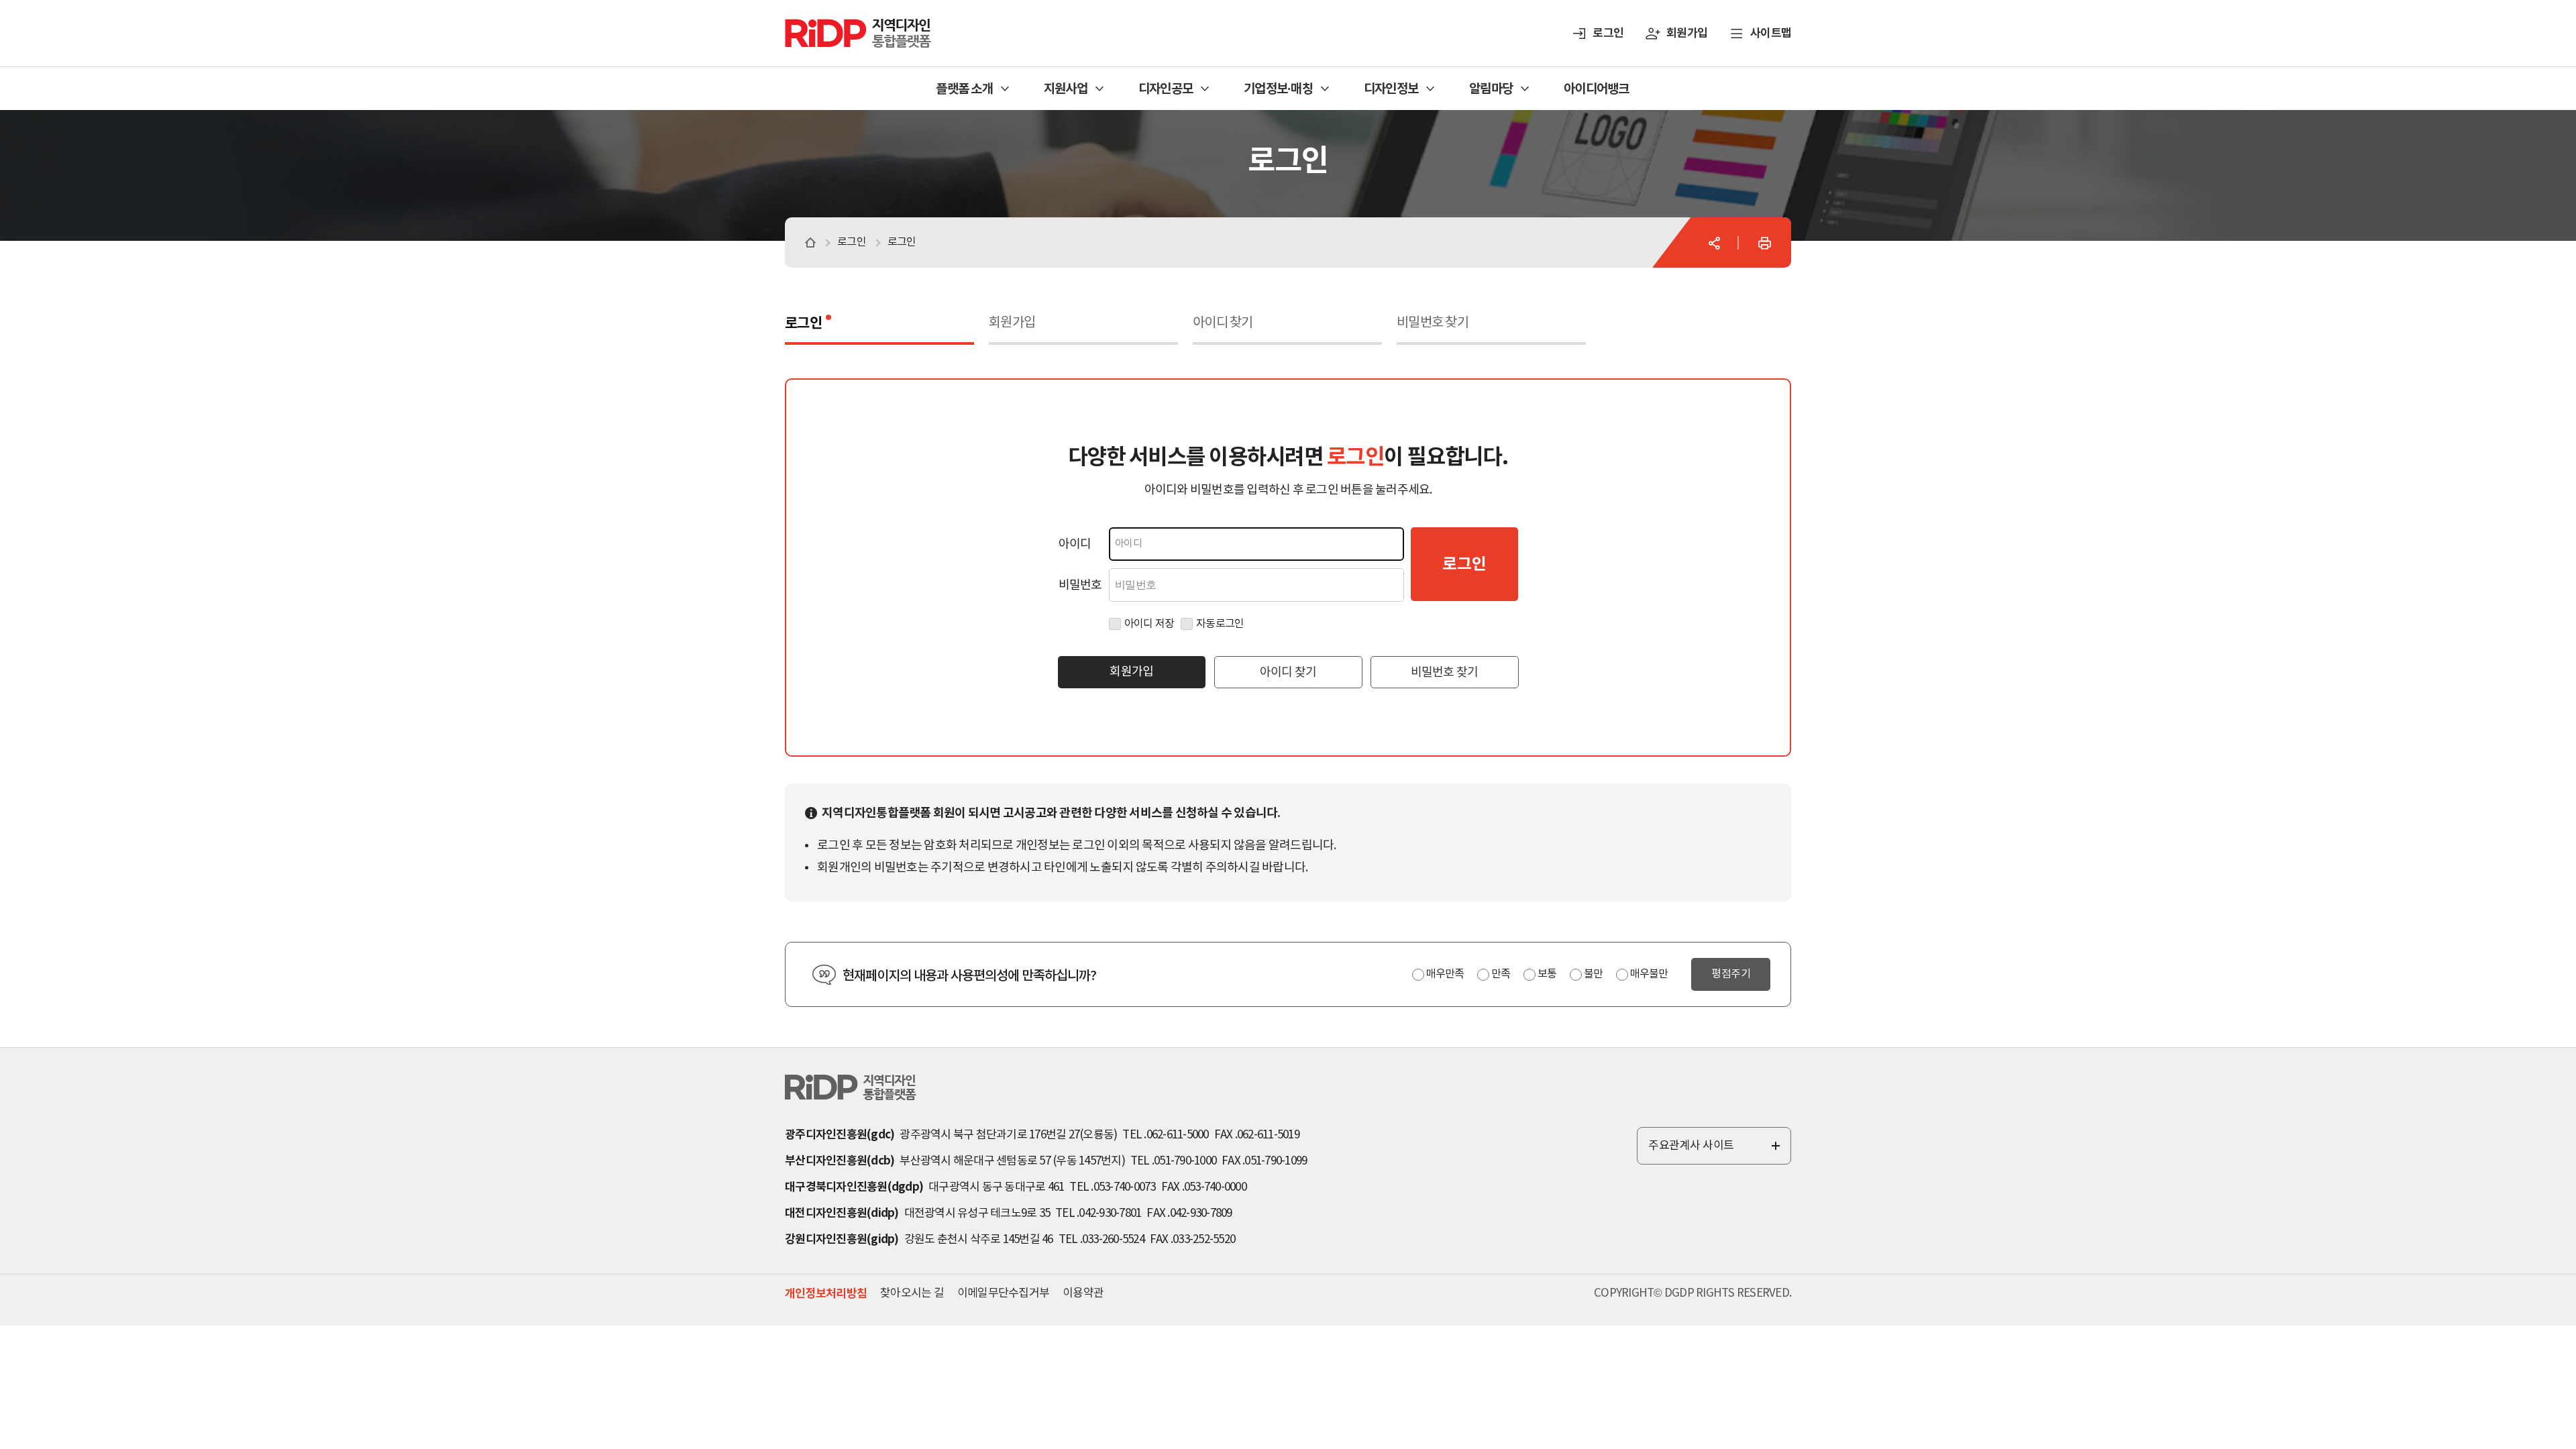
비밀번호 (1080, 585)
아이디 (1075, 544)
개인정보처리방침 (826, 1294)
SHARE (1714, 243)
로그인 (1608, 33)
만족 (1501, 974)
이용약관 (1083, 1293)
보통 (1547, 974)
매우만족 (1445, 974)
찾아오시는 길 (912, 1293)
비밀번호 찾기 (1433, 323)
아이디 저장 (1149, 624)
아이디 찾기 (1223, 323)
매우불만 (1649, 974)
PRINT (1764, 243)
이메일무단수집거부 (1003, 1293)
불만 (1593, 974)
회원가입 (1687, 33)
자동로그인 (1220, 624)
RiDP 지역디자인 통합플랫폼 (841, 25)
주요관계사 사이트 (1715, 1152)
